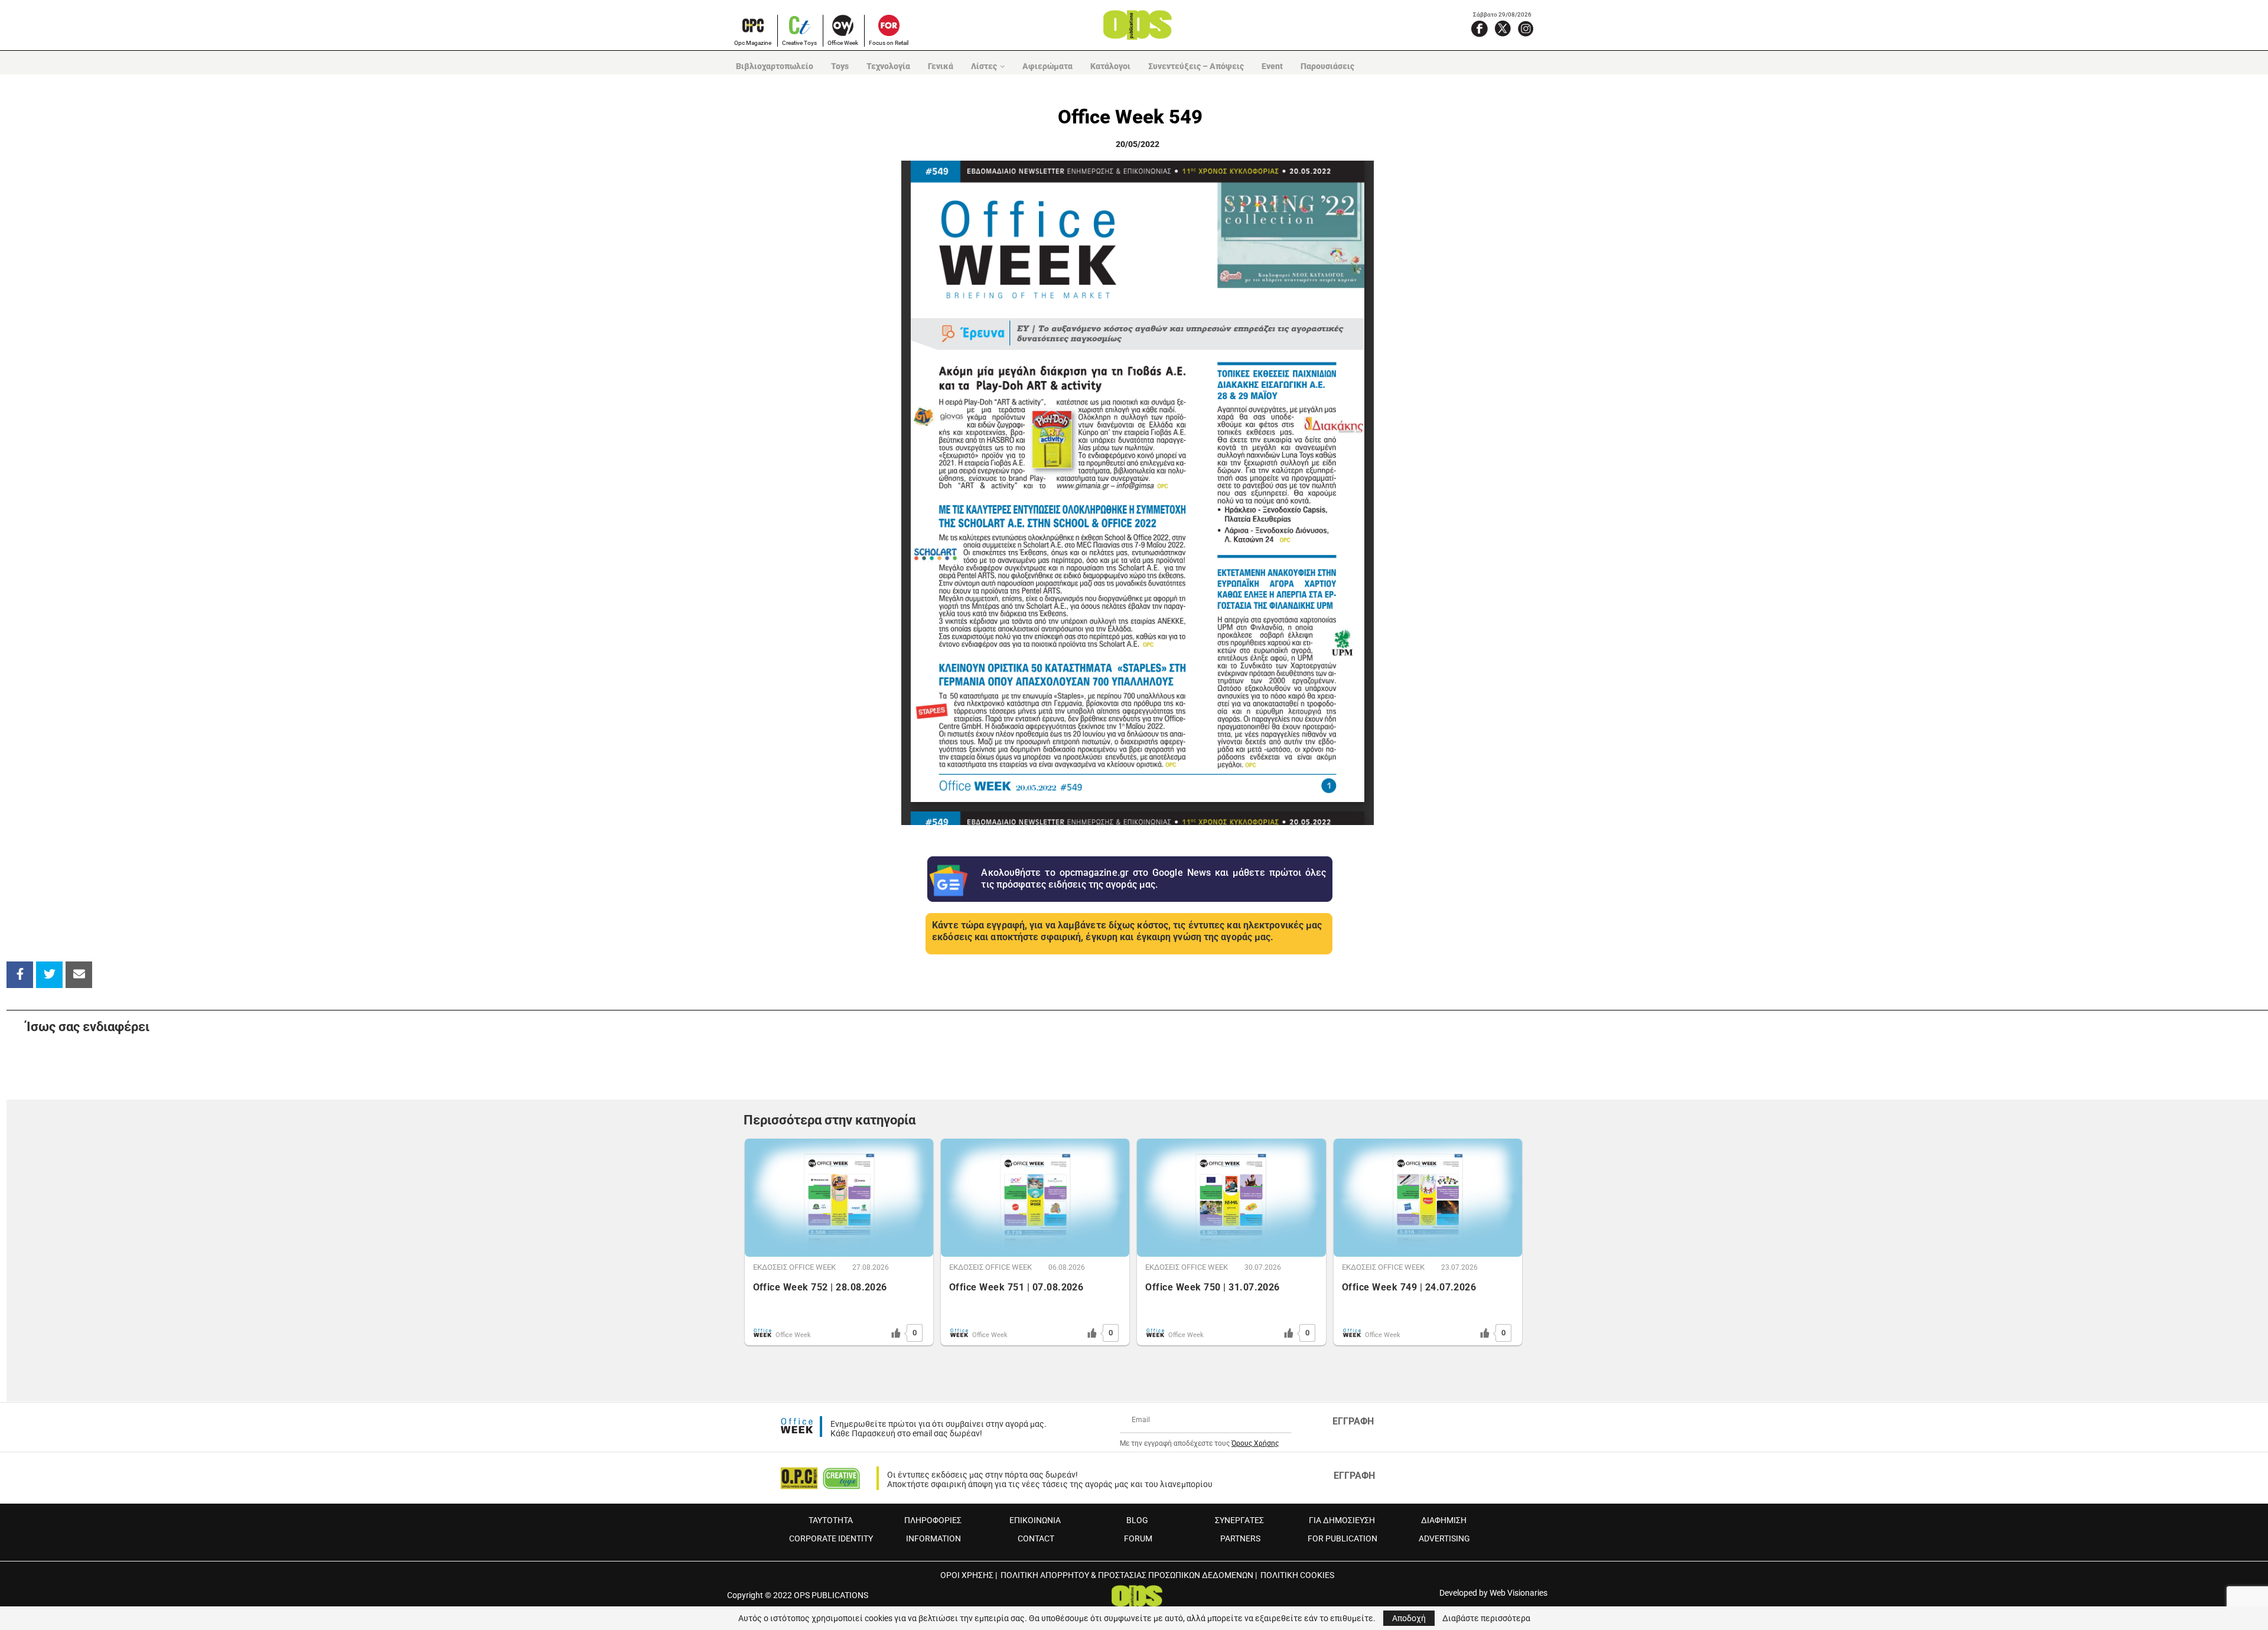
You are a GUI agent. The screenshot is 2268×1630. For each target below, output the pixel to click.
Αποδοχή (1409, 1618)
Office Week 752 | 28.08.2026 (820, 1287)
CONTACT (1036, 1538)
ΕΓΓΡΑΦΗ (1353, 1421)
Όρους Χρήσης (1255, 1443)
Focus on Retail (889, 43)
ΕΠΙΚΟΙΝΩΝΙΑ (1035, 1520)
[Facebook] (1480, 28)
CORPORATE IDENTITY (831, 1538)
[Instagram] (1526, 28)
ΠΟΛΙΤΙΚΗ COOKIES (1297, 1575)
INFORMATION (933, 1538)
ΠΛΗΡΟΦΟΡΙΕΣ (933, 1520)
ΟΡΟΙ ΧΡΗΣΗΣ (967, 1575)
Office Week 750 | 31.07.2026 (1212, 1287)
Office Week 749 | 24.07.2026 (1409, 1287)
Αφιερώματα (1047, 66)
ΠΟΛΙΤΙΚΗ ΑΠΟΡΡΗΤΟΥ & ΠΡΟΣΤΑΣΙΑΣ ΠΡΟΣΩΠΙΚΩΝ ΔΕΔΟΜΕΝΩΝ (1127, 1575)
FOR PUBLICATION (1342, 1538)
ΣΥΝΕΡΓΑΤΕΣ (1239, 1520)
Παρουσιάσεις (1327, 66)
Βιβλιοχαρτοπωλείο (775, 66)
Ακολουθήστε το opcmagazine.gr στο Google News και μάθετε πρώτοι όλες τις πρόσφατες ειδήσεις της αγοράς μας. (1153, 879)
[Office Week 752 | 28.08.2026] (839, 1198)
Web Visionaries (1518, 1593)
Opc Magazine (753, 43)
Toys (840, 66)
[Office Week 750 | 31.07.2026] (1231, 1198)
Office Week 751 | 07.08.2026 (1016, 1287)
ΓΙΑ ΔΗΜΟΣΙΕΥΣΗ (1342, 1520)
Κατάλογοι (1110, 66)
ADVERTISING (1444, 1538)
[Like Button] (896, 1333)
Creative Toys (799, 43)
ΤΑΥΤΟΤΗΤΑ (831, 1520)
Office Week (843, 43)
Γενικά (941, 66)
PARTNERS (1240, 1538)
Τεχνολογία (888, 66)
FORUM (1138, 1538)
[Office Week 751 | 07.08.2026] (1035, 1198)
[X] (1503, 28)
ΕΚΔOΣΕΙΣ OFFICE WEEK (794, 1267)
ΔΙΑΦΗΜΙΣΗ (1444, 1520)
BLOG (1137, 1520)
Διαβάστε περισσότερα (1486, 1618)
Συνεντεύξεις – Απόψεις (1196, 66)
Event (1272, 66)
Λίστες (984, 66)
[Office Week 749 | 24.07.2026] (1428, 1198)
